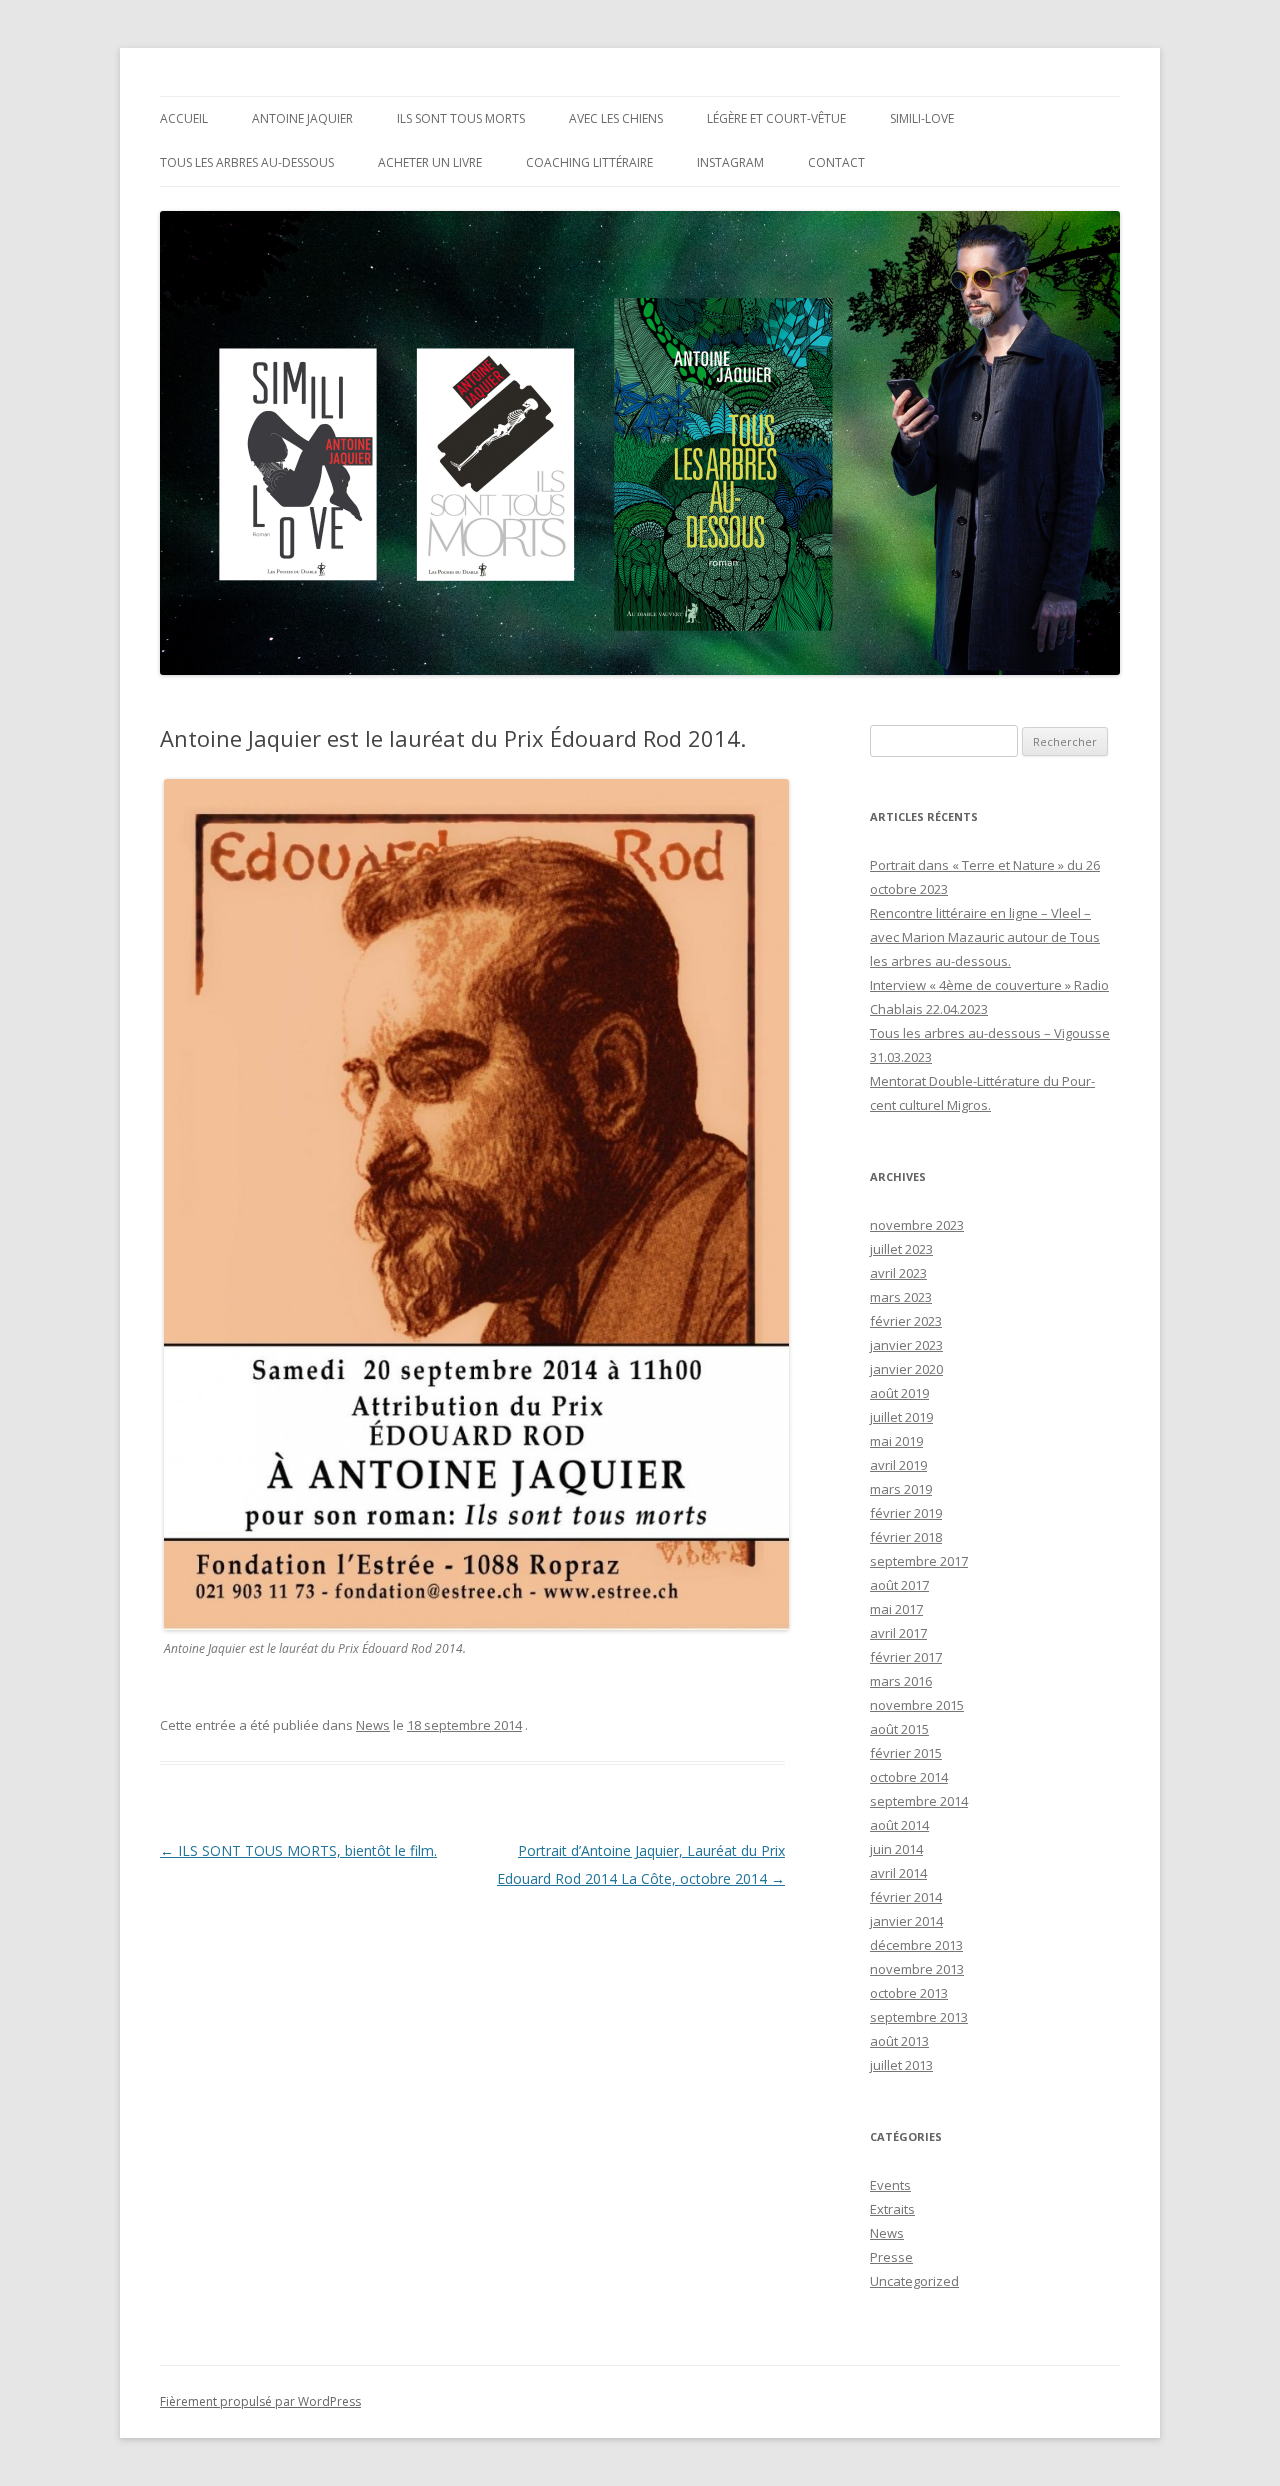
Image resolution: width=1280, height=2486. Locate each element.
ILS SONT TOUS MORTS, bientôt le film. (298, 1850)
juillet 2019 (901, 1417)
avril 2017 (898, 1633)
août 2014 (899, 1825)
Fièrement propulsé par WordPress (260, 2401)
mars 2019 (901, 1489)
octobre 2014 (909, 1777)
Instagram (730, 162)
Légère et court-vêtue (776, 118)
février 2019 (906, 1513)
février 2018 (906, 1537)
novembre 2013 (917, 1969)
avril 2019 (898, 1465)
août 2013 (899, 2041)
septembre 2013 (919, 2017)
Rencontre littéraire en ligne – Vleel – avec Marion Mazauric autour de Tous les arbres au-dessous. (985, 937)
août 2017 (899, 1585)
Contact (836, 162)
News (373, 1725)
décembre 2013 (916, 1945)
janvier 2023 (906, 1345)
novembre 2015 (917, 1705)
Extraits (892, 2209)
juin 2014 (896, 1849)
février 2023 (906, 1321)
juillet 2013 (901, 2065)
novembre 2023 (917, 1225)
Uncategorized (914, 2281)
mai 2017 (896, 1609)
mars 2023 (901, 1297)
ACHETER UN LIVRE (430, 162)
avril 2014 (898, 1873)
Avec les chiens (616, 118)
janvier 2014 (906, 1921)
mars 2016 (901, 1681)
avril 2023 (898, 1273)
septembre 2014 (919, 1801)
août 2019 (899, 1393)
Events (890, 2185)
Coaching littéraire (589, 162)
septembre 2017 (919, 1561)
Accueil (184, 118)
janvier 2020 (906, 1369)
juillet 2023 (901, 1249)
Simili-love (922, 118)
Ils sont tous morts (461, 118)
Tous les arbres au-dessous (247, 162)
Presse (891, 2257)
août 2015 (899, 1729)
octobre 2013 (909, 1993)
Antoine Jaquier (302, 118)
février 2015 (906, 1753)
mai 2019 (896, 1441)
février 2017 (906, 1657)
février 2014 (906, 1897)
